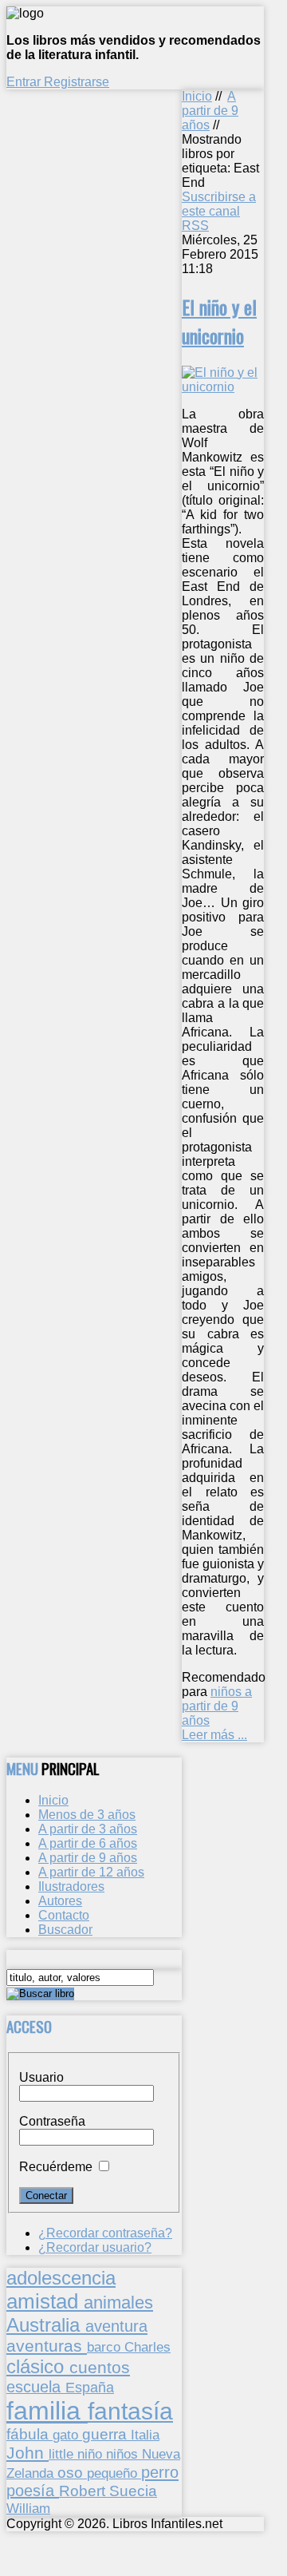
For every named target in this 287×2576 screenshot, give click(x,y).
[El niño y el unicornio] (223, 387)
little (63, 2454)
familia (47, 2411)
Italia (145, 2435)
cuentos (100, 2367)
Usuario (41, 2077)
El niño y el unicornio (219, 321)
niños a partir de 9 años (217, 1706)
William (28, 2508)
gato (67, 2435)
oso (72, 2473)
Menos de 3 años (87, 1815)
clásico (38, 2366)
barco (106, 2347)
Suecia (133, 2491)
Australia (46, 2325)
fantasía (130, 2411)
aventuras (47, 2346)
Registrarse (77, 82)
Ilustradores (71, 1886)
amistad (45, 2301)
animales (118, 2303)
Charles (147, 2347)
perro (160, 2472)
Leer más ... (214, 1735)
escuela (36, 2387)
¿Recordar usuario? (95, 2247)
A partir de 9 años (210, 111)
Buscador (65, 1930)
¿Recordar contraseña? (105, 2233)
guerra (106, 2434)
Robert (84, 2491)
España (90, 2388)
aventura (116, 2326)
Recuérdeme (56, 2167)
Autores (60, 1901)
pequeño (114, 2473)
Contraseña (52, 2121)
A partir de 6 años (88, 1843)
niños (124, 2454)
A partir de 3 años (88, 1829)
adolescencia (61, 2278)
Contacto (64, 1915)
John (28, 2453)
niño (92, 2454)
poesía (33, 2491)
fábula (29, 2434)
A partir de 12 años (91, 1872)
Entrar (25, 82)
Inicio (197, 96)
